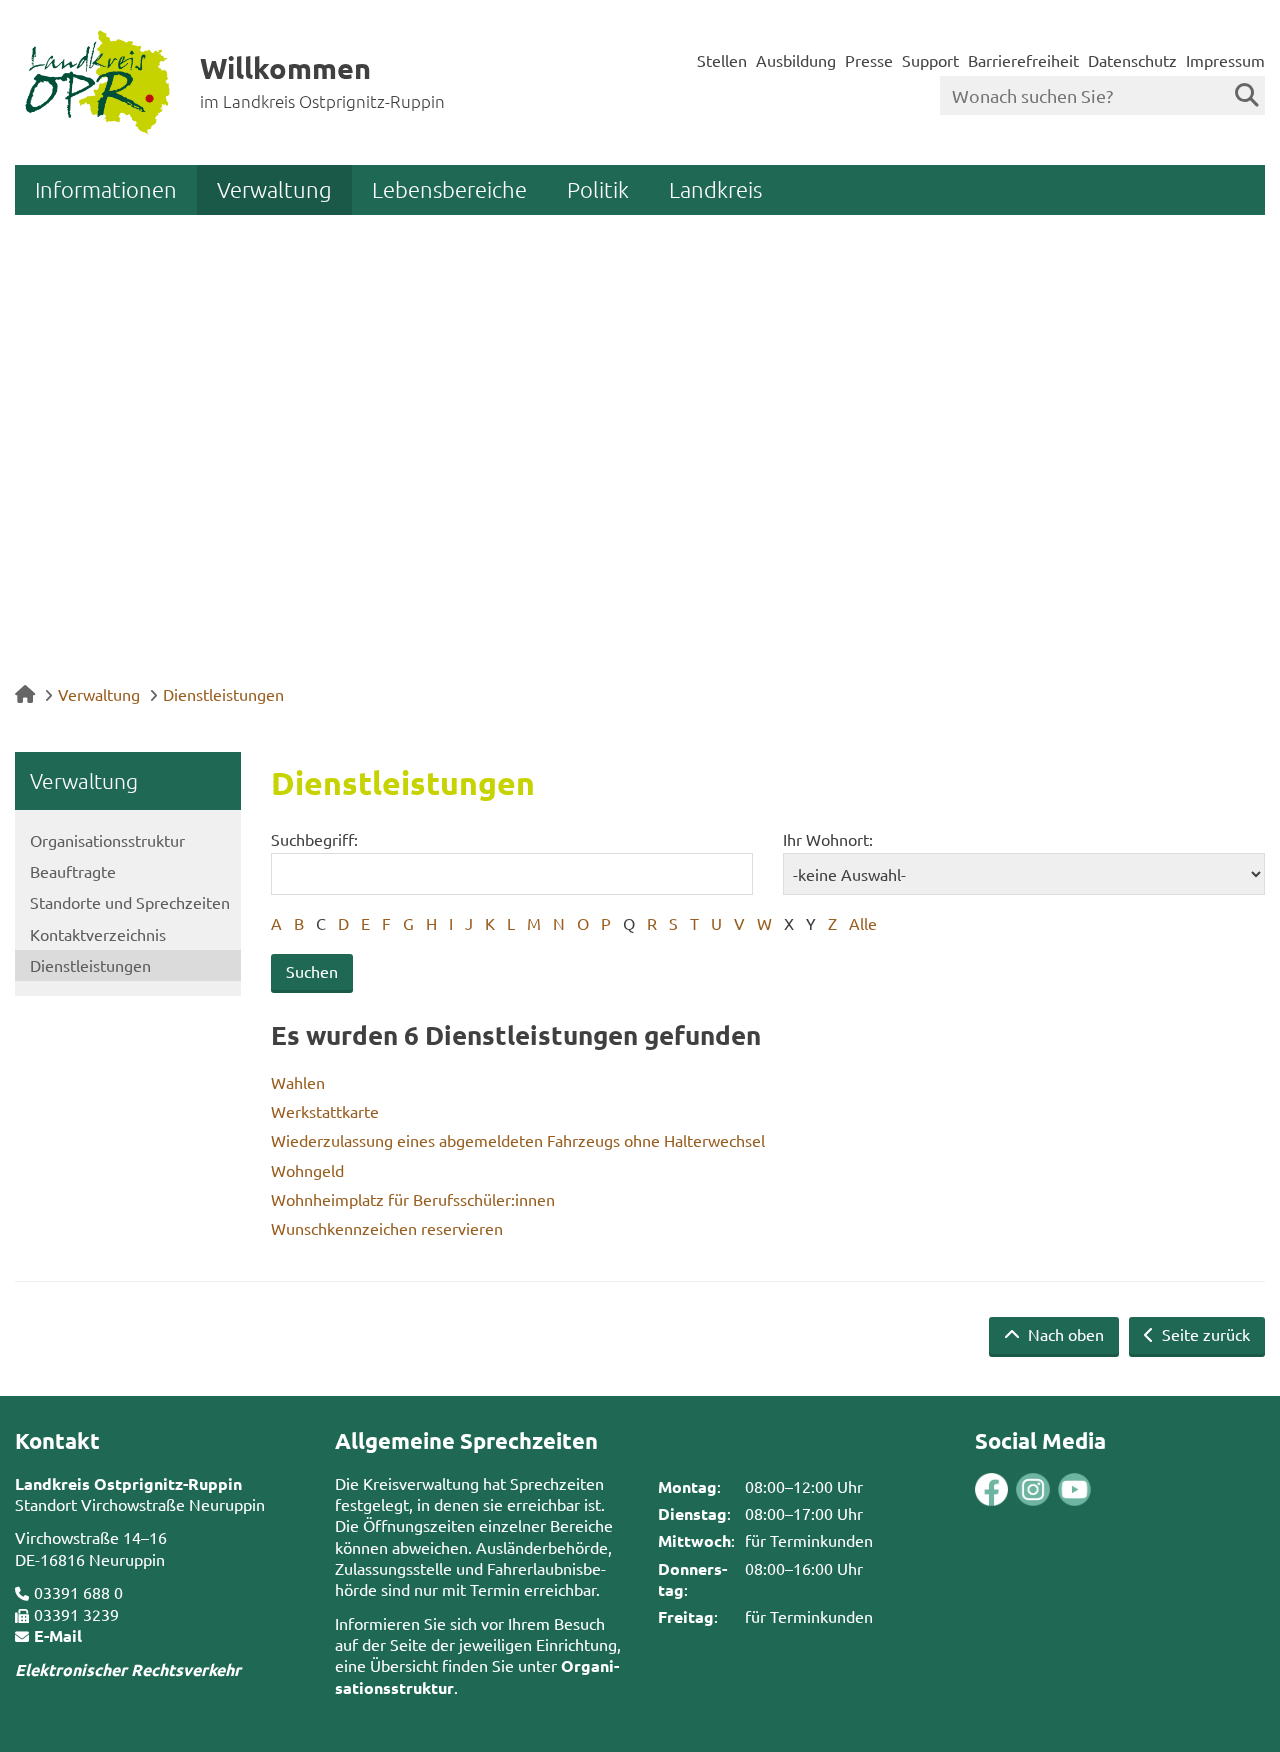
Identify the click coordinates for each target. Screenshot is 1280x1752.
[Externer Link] (991, 1491)
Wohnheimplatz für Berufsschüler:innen (413, 1199)
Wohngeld (307, 1170)
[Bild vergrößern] (1012, 1489)
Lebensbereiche (449, 189)
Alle (863, 923)
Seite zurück (1204, 1334)
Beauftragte (73, 871)
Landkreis (715, 189)
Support (930, 60)
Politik (598, 189)
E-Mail (58, 1635)
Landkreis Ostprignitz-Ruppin (128, 1483)
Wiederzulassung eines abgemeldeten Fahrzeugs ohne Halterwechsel (518, 1140)
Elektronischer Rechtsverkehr (128, 1669)
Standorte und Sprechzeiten (130, 902)
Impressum (1225, 60)
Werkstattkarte (325, 1111)
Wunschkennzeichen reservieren (387, 1228)
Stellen (722, 60)
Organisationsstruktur (107, 840)
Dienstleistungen (223, 694)
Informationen (106, 189)
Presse (869, 60)
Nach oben (1064, 1334)
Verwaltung (274, 189)
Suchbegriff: (314, 839)
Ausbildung (796, 60)
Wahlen (298, 1082)
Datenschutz (1132, 60)
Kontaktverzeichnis (98, 934)
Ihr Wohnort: (828, 839)
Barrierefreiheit (1023, 60)
